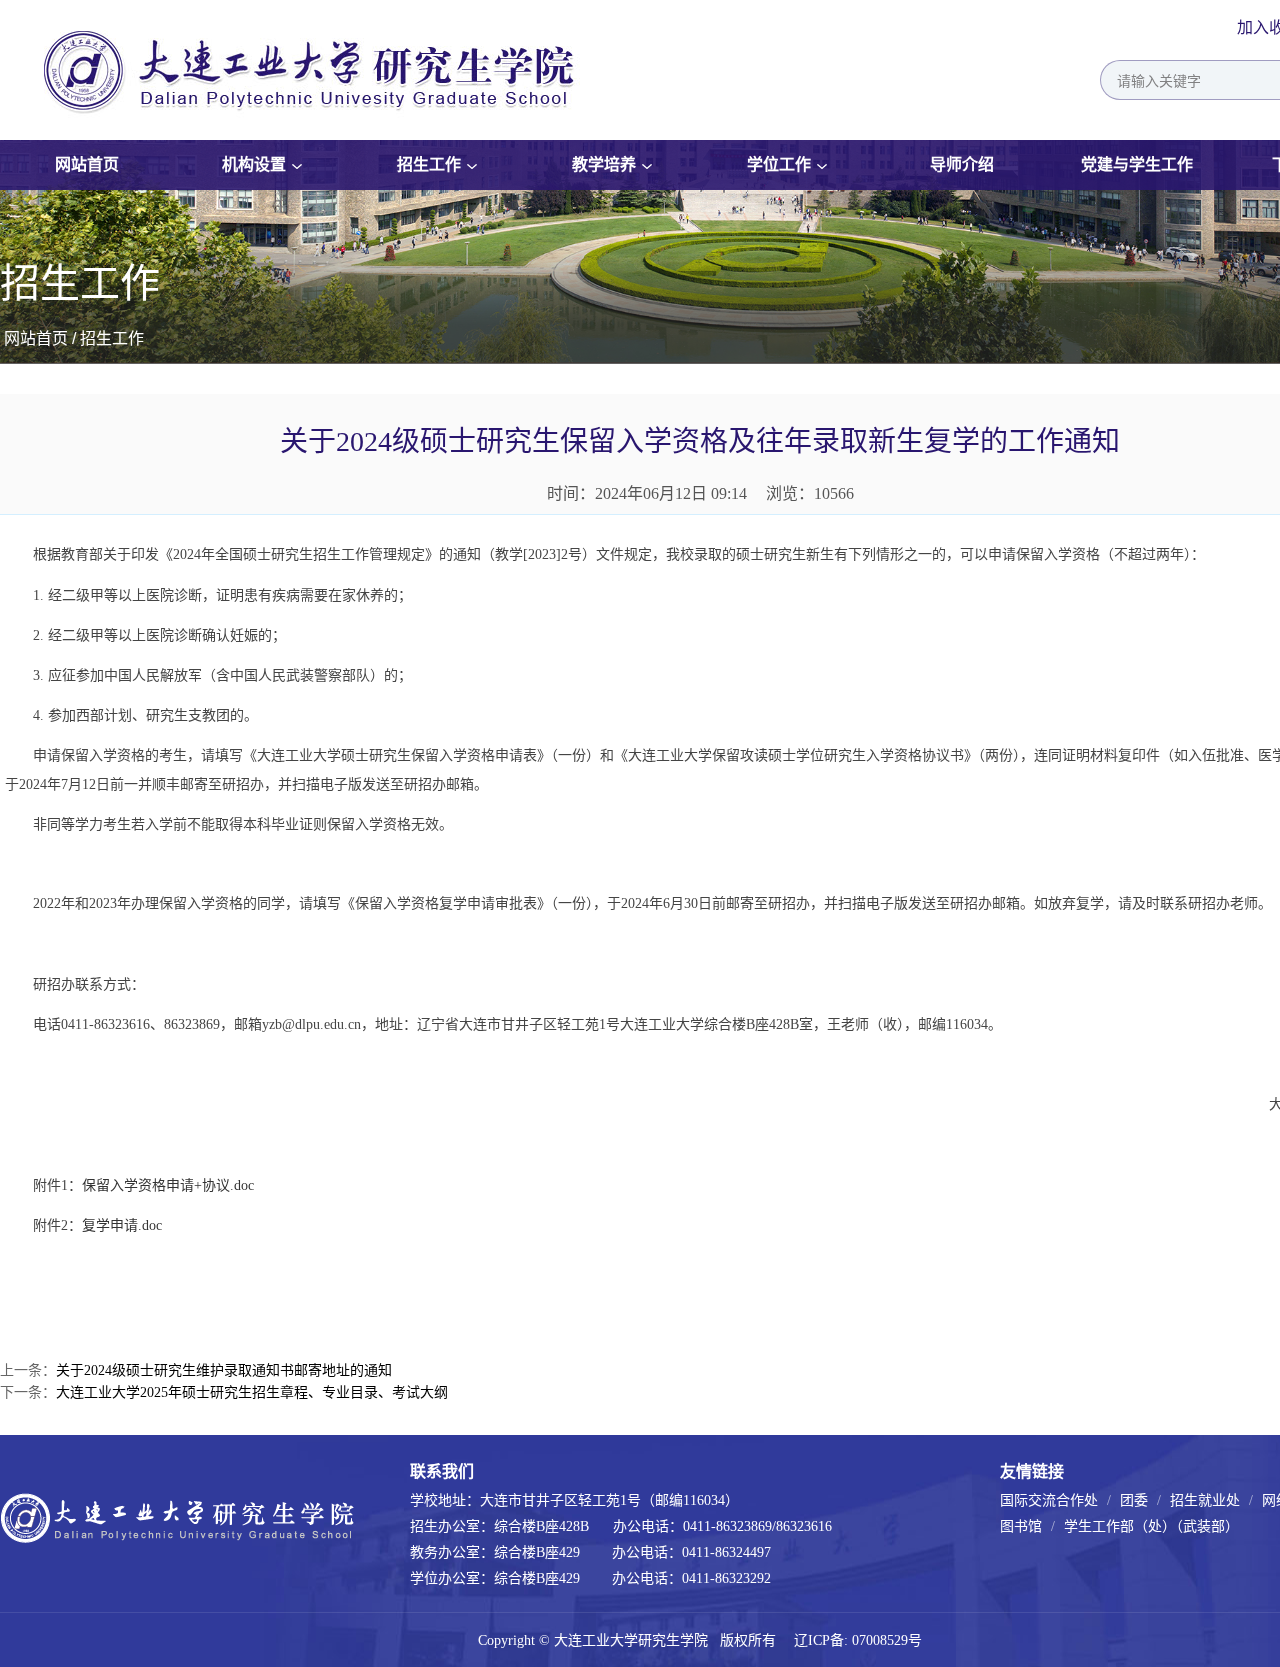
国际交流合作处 (1049, 1500)
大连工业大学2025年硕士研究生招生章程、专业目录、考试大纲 (252, 1392)
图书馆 (1021, 1526)
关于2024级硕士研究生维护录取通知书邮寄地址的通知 (224, 1370)
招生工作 (429, 164)
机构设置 (254, 164)
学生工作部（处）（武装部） (1151, 1526)
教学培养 (604, 164)
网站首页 (87, 164)
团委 (1134, 1500)
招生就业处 (1205, 1500)
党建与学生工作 (1137, 164)
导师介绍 (962, 164)
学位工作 (779, 164)
